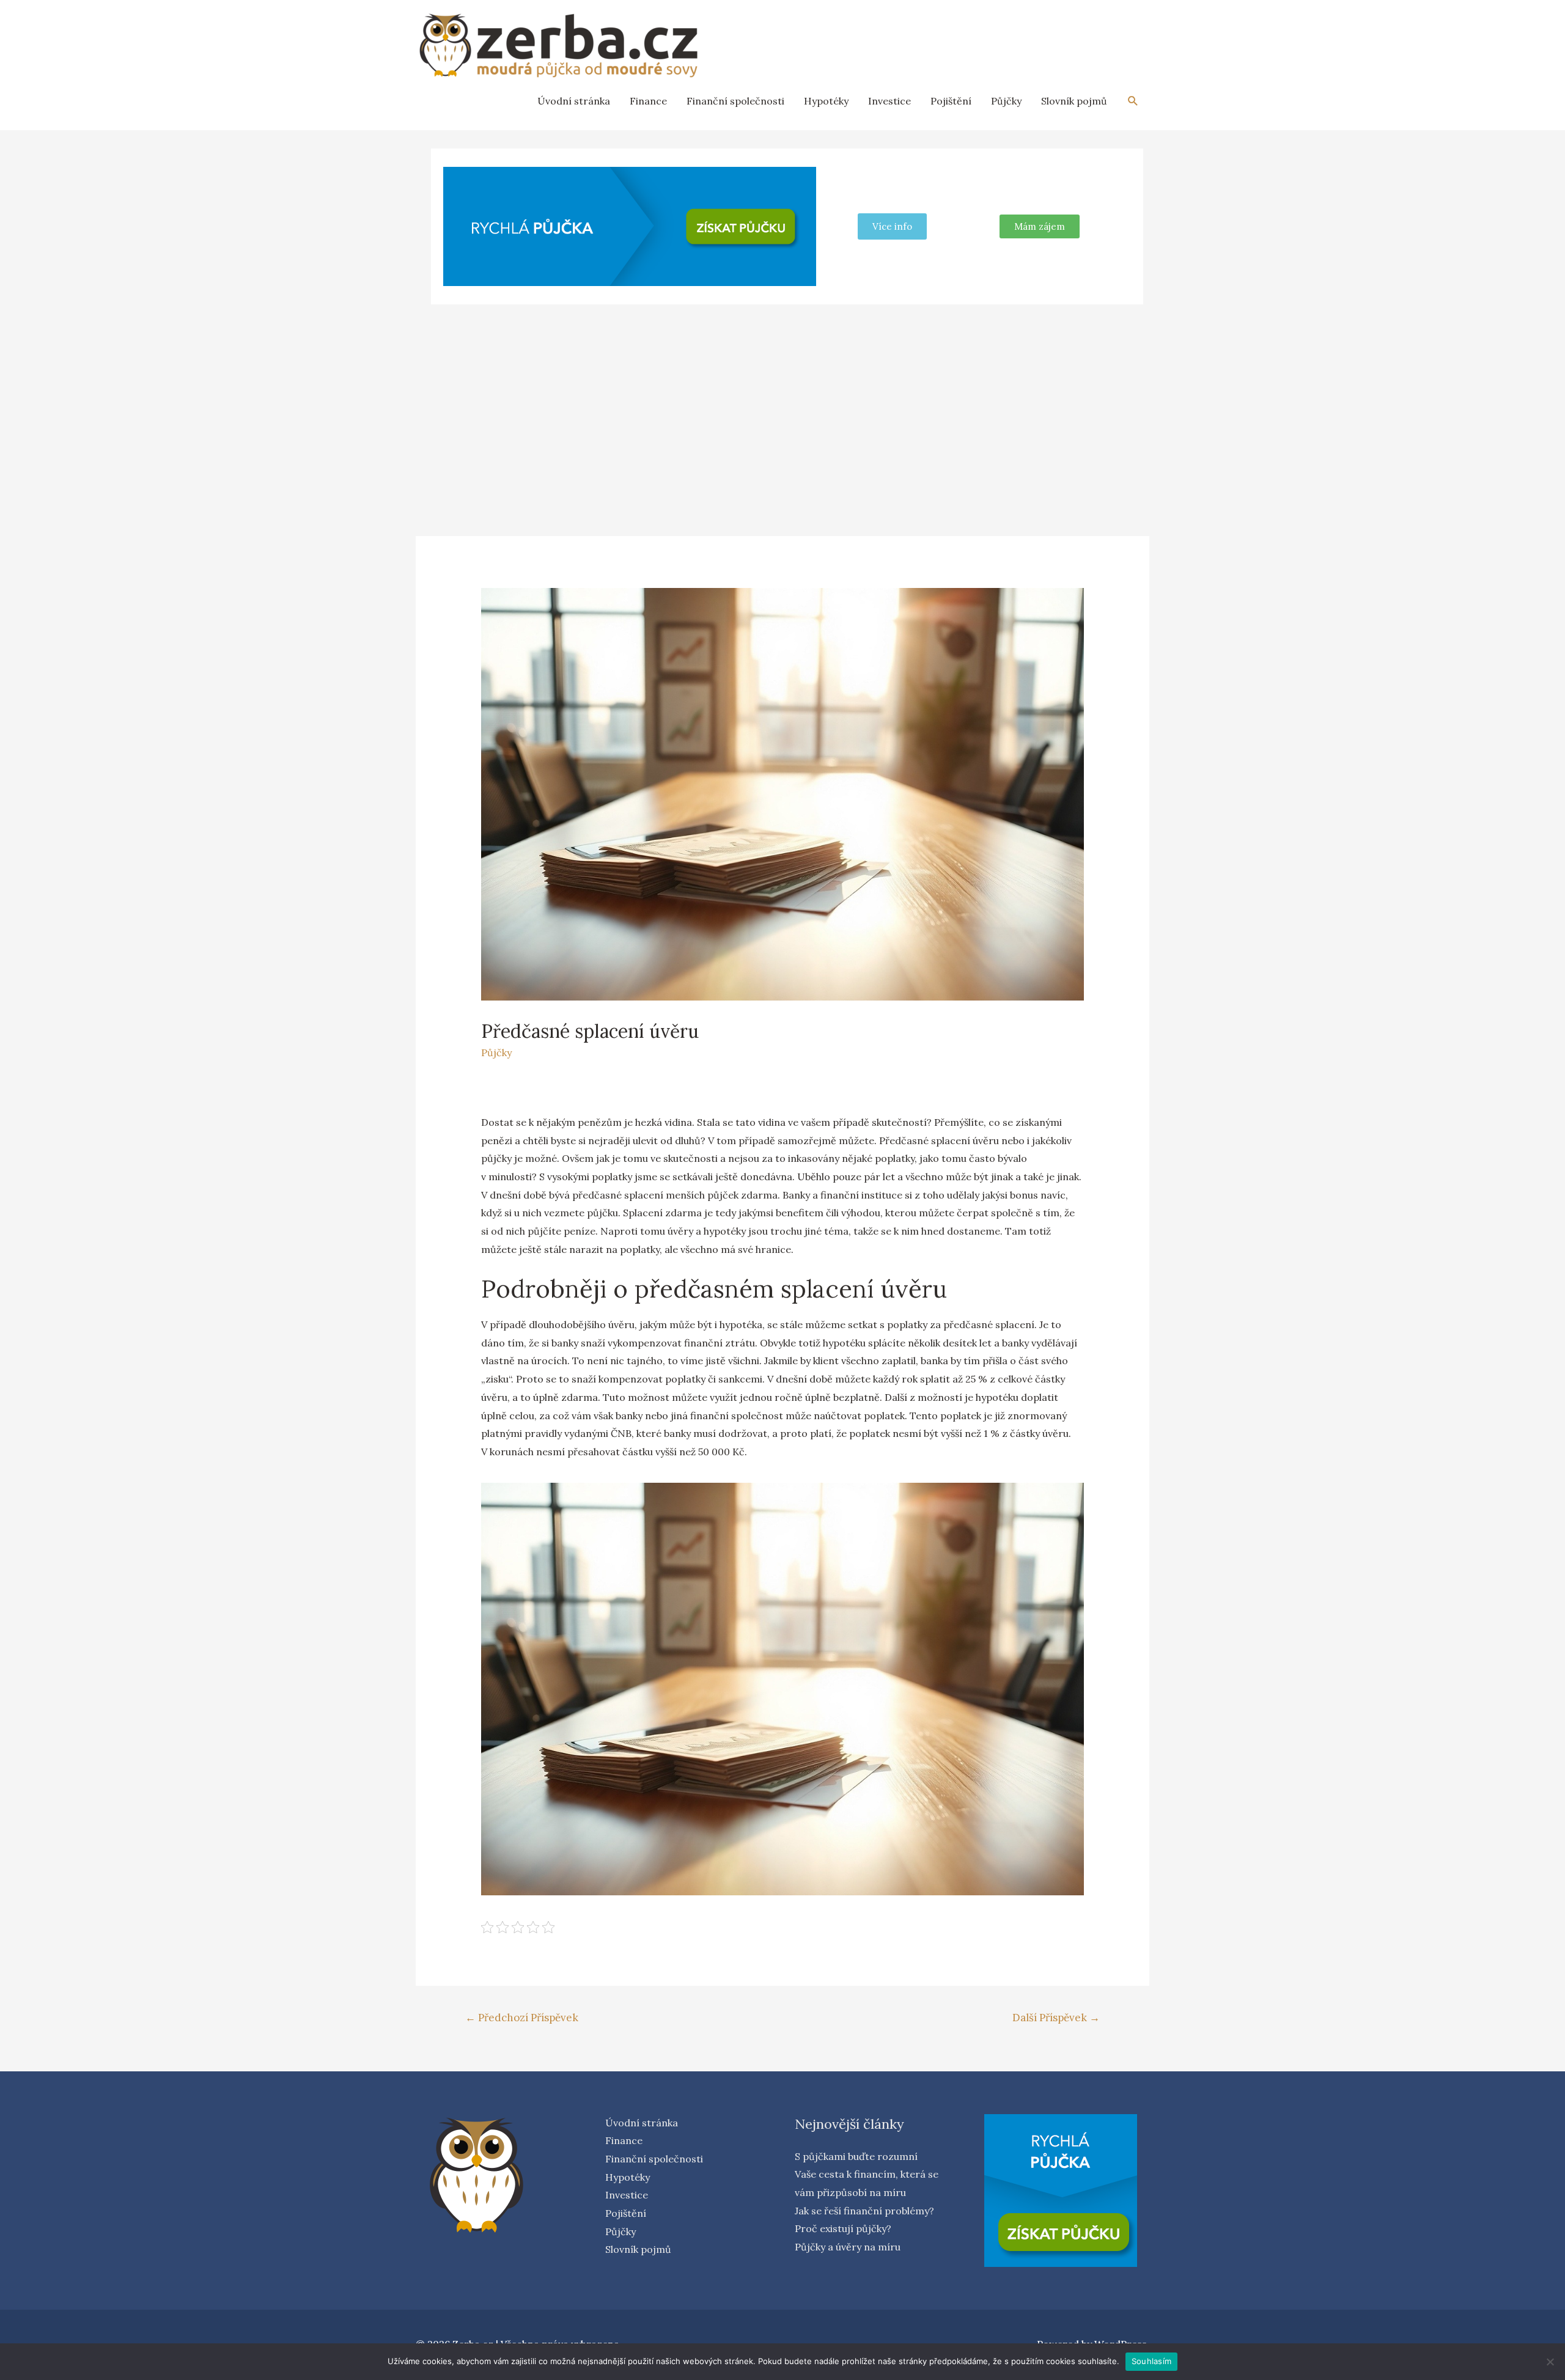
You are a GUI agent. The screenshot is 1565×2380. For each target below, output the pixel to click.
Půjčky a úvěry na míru (848, 2247)
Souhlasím (1151, 2361)
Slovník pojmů (1074, 101)
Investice (889, 101)
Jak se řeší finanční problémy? (864, 2211)
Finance (648, 101)
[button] (1040, 226)
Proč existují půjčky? (843, 2228)
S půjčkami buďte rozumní (856, 2156)
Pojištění (951, 101)
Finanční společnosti (735, 101)
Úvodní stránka (574, 101)
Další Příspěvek (1056, 2018)
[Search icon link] (1133, 101)
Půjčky (1006, 101)
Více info (892, 226)
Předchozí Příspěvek (522, 2018)
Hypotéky (826, 101)
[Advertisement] (782, 405)
